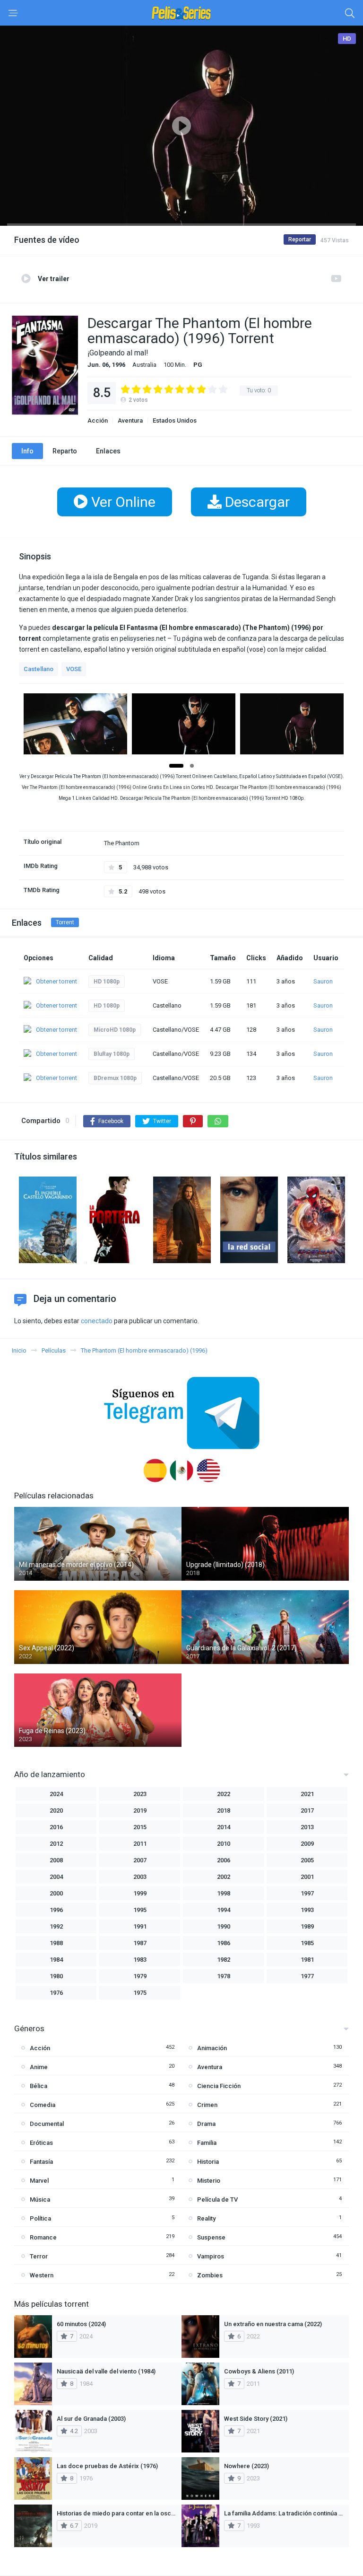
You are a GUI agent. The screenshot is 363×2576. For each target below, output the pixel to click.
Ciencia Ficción (219, 2086)
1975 (140, 1993)
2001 (307, 1877)
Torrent (65, 922)
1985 (307, 1943)
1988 (56, 1943)
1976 (56, 1993)
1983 (140, 1960)
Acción (98, 420)
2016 (56, 1827)
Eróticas (41, 2143)
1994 (224, 1910)
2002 (224, 1877)
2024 (56, 1794)
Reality (206, 2218)
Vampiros (211, 2256)
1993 (307, 1910)
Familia (207, 2143)
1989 (307, 1926)
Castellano (39, 669)
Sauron (323, 981)
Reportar (300, 239)
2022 (224, 1794)
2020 (56, 1810)
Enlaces (108, 451)
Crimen (207, 2105)
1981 (307, 1960)
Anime (39, 2067)
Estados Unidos (175, 420)
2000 (56, 1893)
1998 (224, 1893)
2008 (56, 1860)
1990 (224, 1926)
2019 (140, 1810)
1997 (307, 1893)
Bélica (39, 2086)
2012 (56, 1844)
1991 (140, 1926)
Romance (43, 2237)
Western (42, 2275)
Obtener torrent (56, 981)
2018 (224, 1810)
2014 (224, 1827)
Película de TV (217, 2200)
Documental (47, 2124)
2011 (140, 1844)
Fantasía (41, 2162)
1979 (140, 1976)
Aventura (130, 420)
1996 (56, 1910)
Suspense (211, 2237)
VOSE (74, 669)
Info (27, 451)
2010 (224, 1844)
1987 (140, 1943)
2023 (140, 1794)
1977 (307, 1976)
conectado (97, 1321)
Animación (212, 2048)
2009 (307, 1844)
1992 (56, 1926)
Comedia (43, 2105)
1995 (140, 1910)
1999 (140, 1893)
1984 (56, 1960)
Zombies (210, 2275)
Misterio (209, 2181)
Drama (206, 2124)
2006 (224, 1860)
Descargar (256, 502)
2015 (140, 1827)
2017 (307, 1810)
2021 (307, 1794)
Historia (208, 2162)
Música (40, 2200)
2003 (140, 1877)
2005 (307, 1860)
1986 (224, 1943)
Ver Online (122, 502)
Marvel (39, 2181)
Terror (39, 2256)
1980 (56, 1976)
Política (40, 2218)
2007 (140, 1860)
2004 (56, 1877)
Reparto (65, 451)
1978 (224, 1976)
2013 (307, 1827)
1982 (224, 1960)
